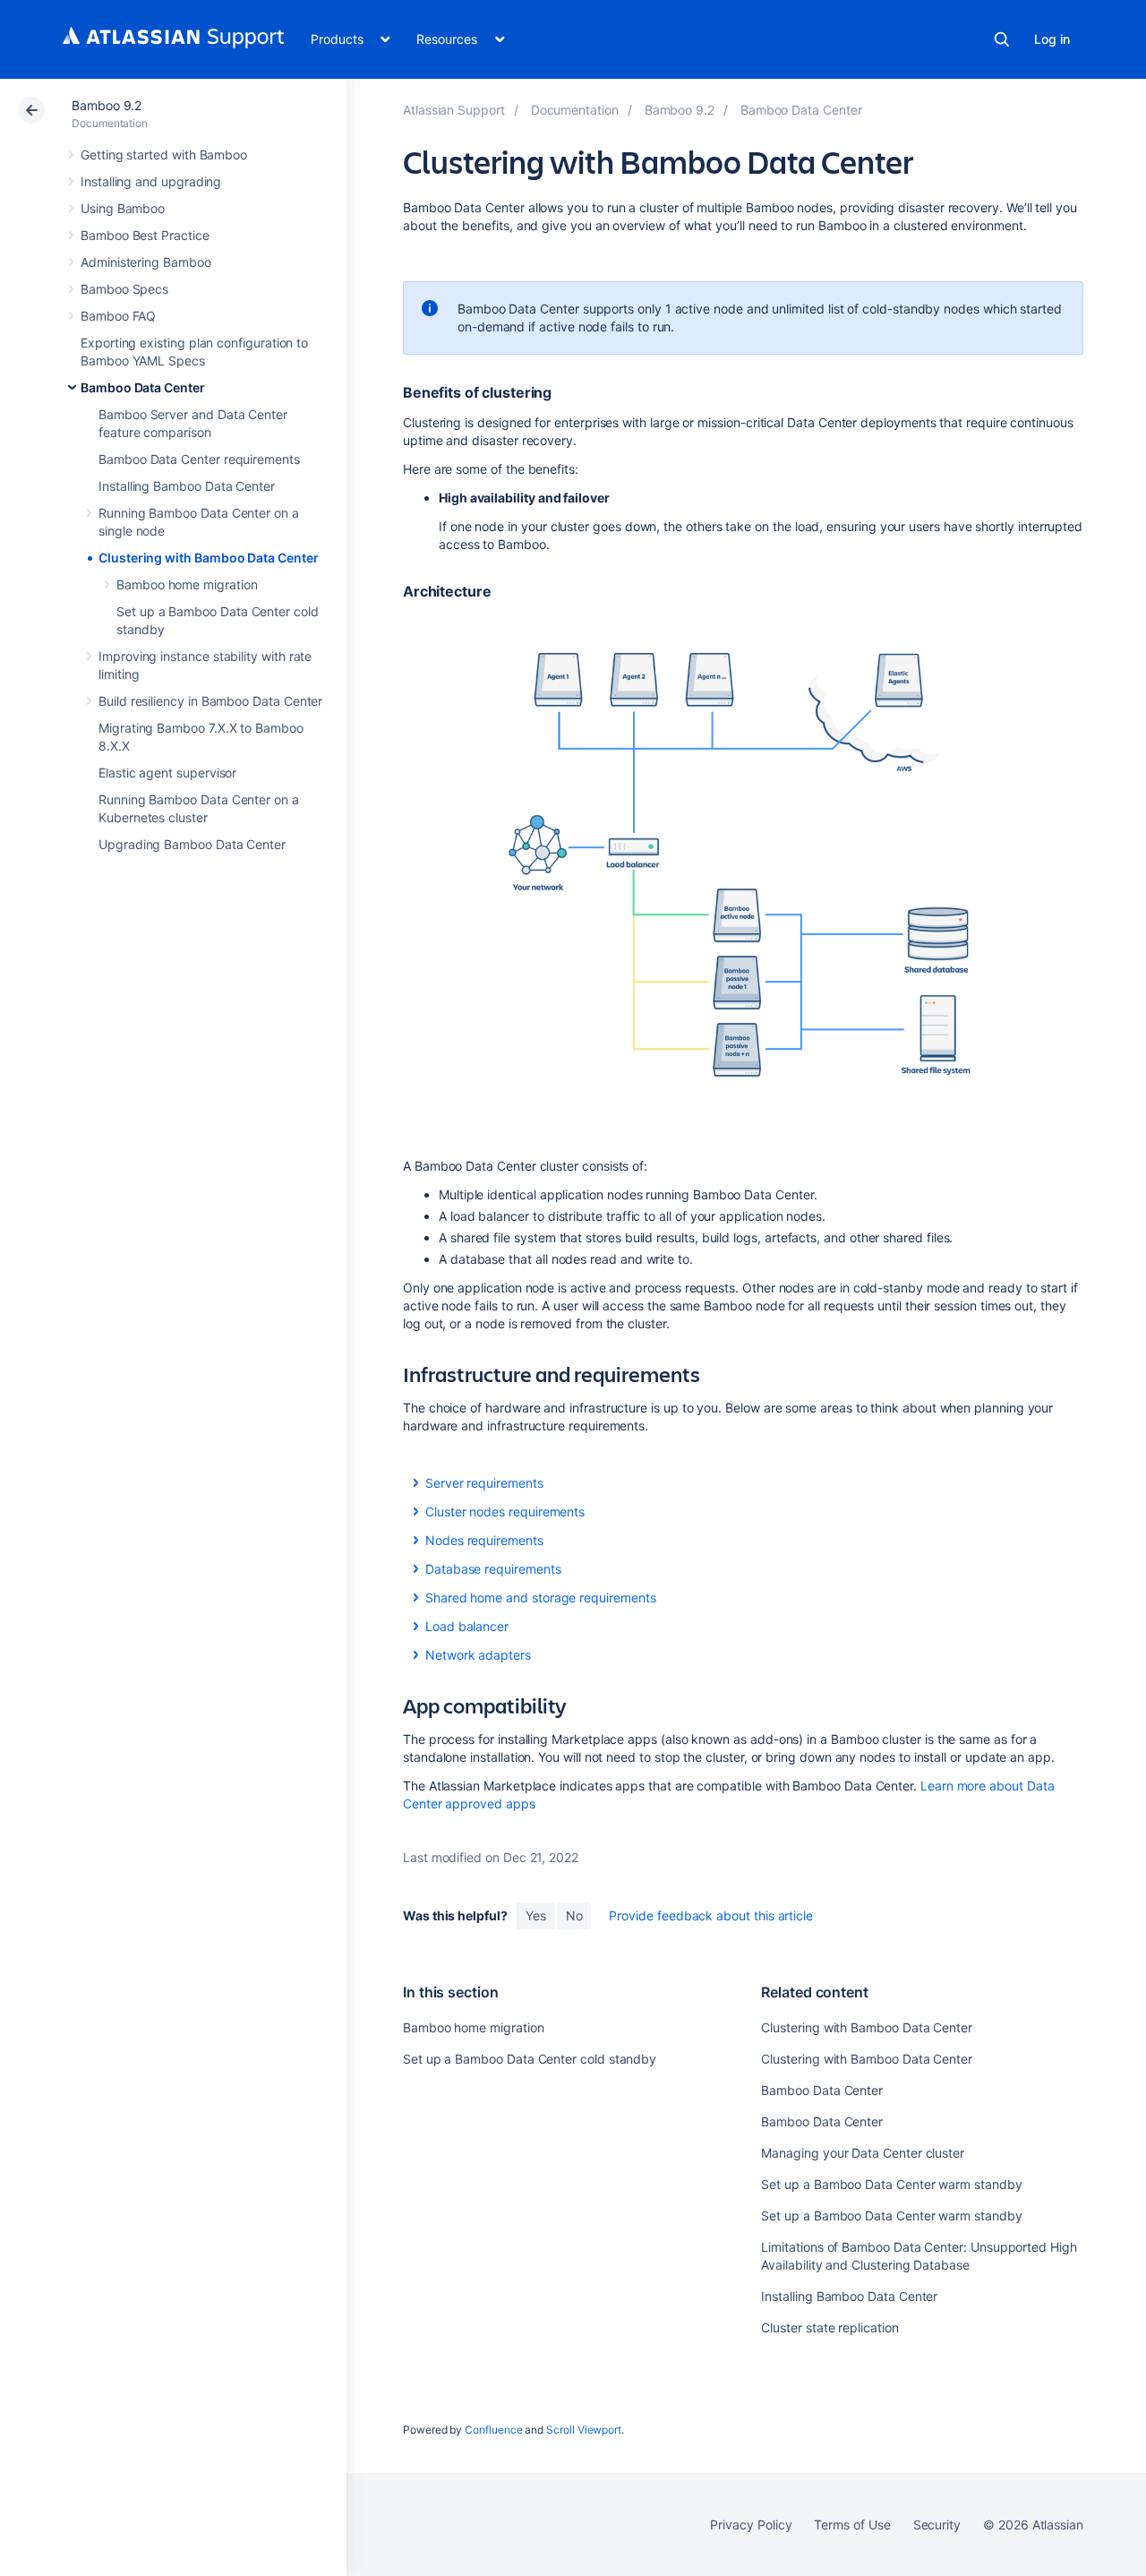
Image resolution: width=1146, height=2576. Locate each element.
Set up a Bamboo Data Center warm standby (891, 2184)
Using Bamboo (123, 208)
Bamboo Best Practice (145, 235)
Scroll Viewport (584, 2430)
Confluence (493, 2430)
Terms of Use (852, 2524)
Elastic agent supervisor (167, 773)
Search (1002, 39)
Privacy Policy (751, 2524)
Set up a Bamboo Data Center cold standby (530, 2059)
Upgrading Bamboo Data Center (192, 844)
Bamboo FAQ (118, 316)
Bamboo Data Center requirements (199, 459)
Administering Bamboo (146, 262)
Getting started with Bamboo (164, 155)
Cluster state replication (830, 2327)
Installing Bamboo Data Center (187, 486)
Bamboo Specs (124, 289)
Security (937, 2524)
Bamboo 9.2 (107, 105)
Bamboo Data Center (143, 387)
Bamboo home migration (187, 584)
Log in (1052, 39)
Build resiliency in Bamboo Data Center (210, 701)
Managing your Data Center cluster (863, 2153)
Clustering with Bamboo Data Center (209, 558)
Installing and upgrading (151, 181)
